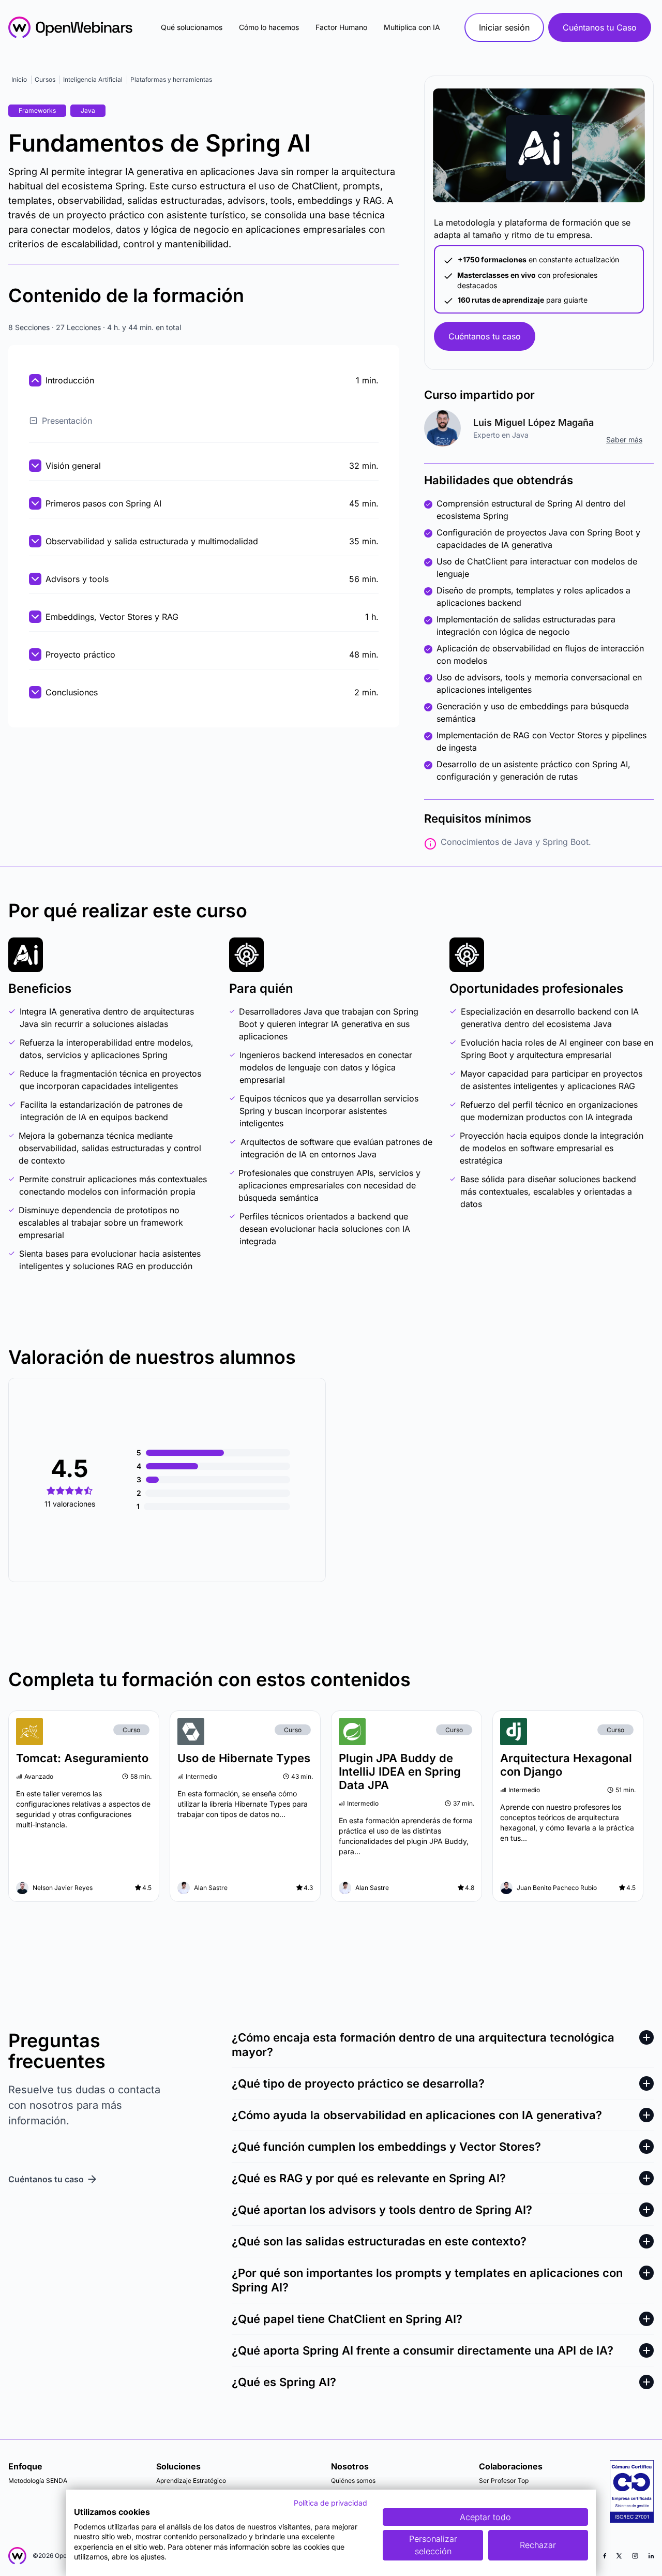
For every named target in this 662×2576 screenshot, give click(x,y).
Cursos (45, 79)
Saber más (624, 440)
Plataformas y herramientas (171, 79)
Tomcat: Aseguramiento (82, 1758)
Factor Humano (341, 27)
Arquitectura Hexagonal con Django (566, 1765)
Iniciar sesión (504, 27)
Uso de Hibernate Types (244, 1758)
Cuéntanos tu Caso (600, 27)
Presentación (67, 421)
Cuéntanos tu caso (485, 336)
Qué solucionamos (192, 27)
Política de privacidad (330, 2503)
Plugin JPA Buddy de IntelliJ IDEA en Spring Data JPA (400, 1771)
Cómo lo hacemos (269, 27)
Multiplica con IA (412, 27)
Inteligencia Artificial (93, 79)
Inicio (19, 79)
